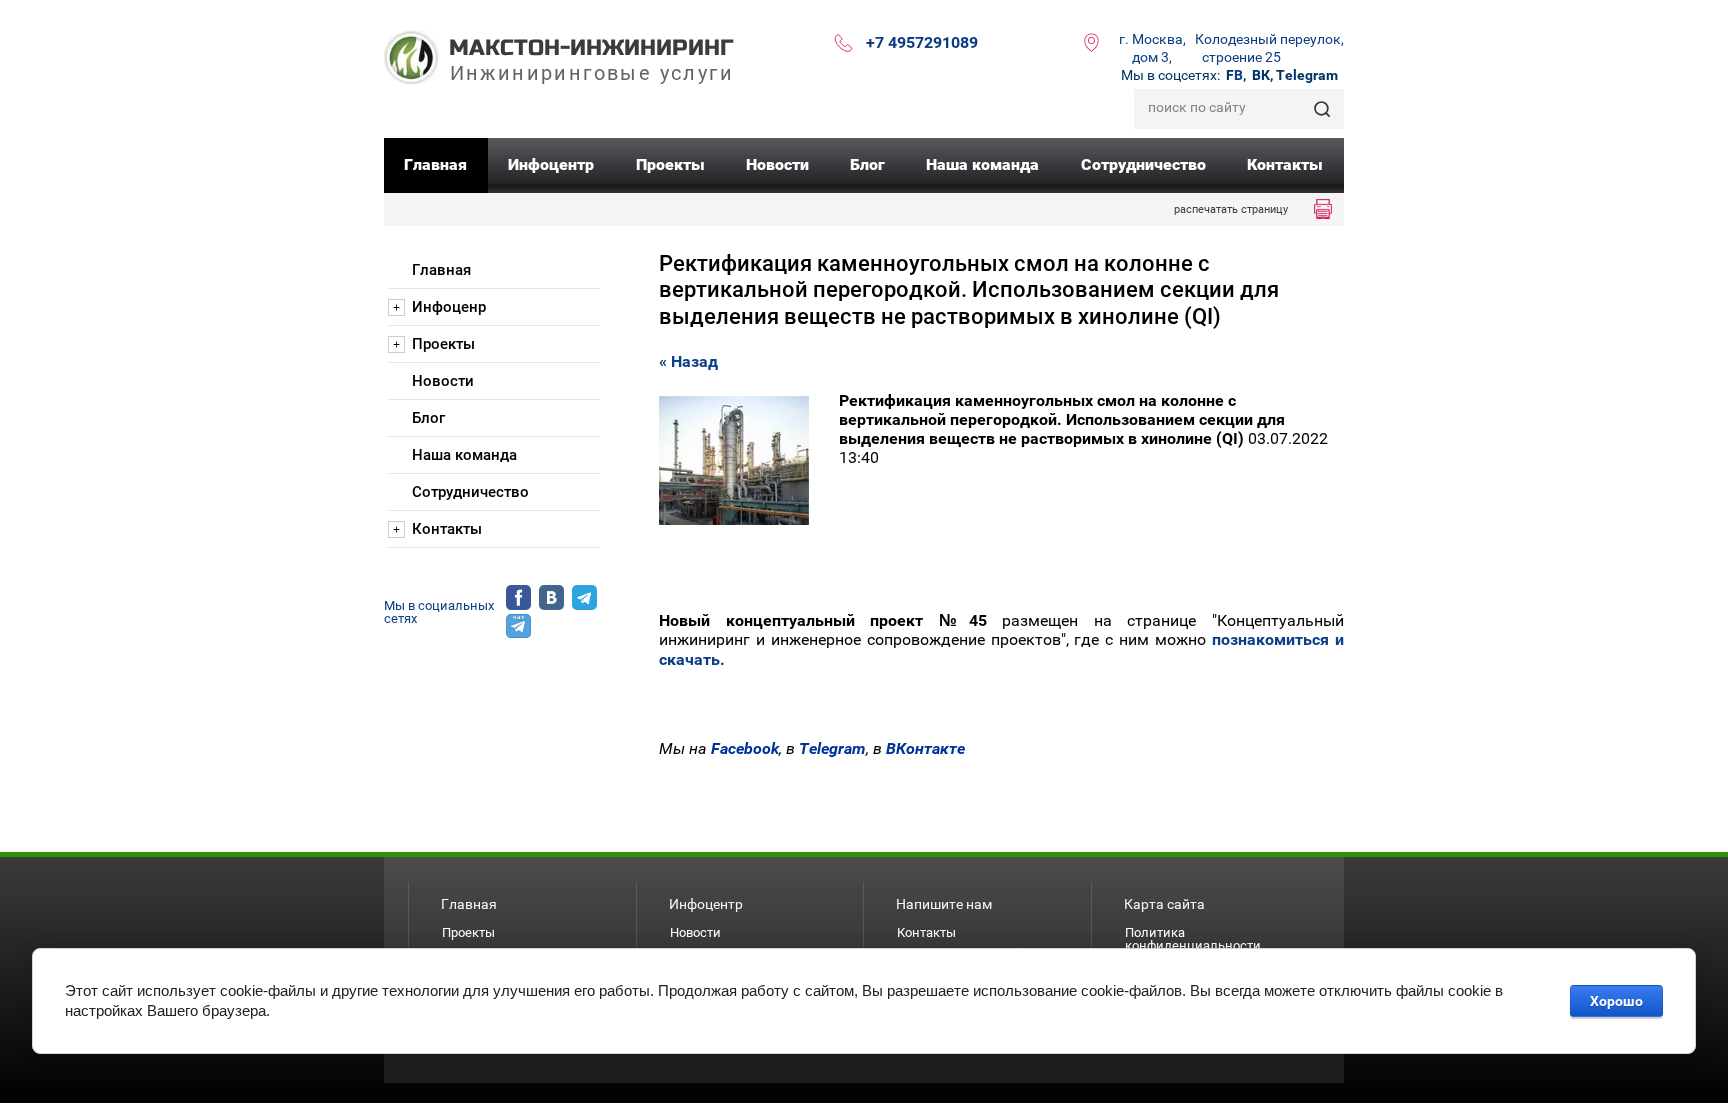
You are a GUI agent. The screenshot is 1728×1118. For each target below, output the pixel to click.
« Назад (688, 361)
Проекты (468, 932)
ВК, (1262, 75)
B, (1236, 75)
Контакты (926, 932)
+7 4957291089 (922, 42)
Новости (695, 932)
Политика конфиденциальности (1193, 939)
